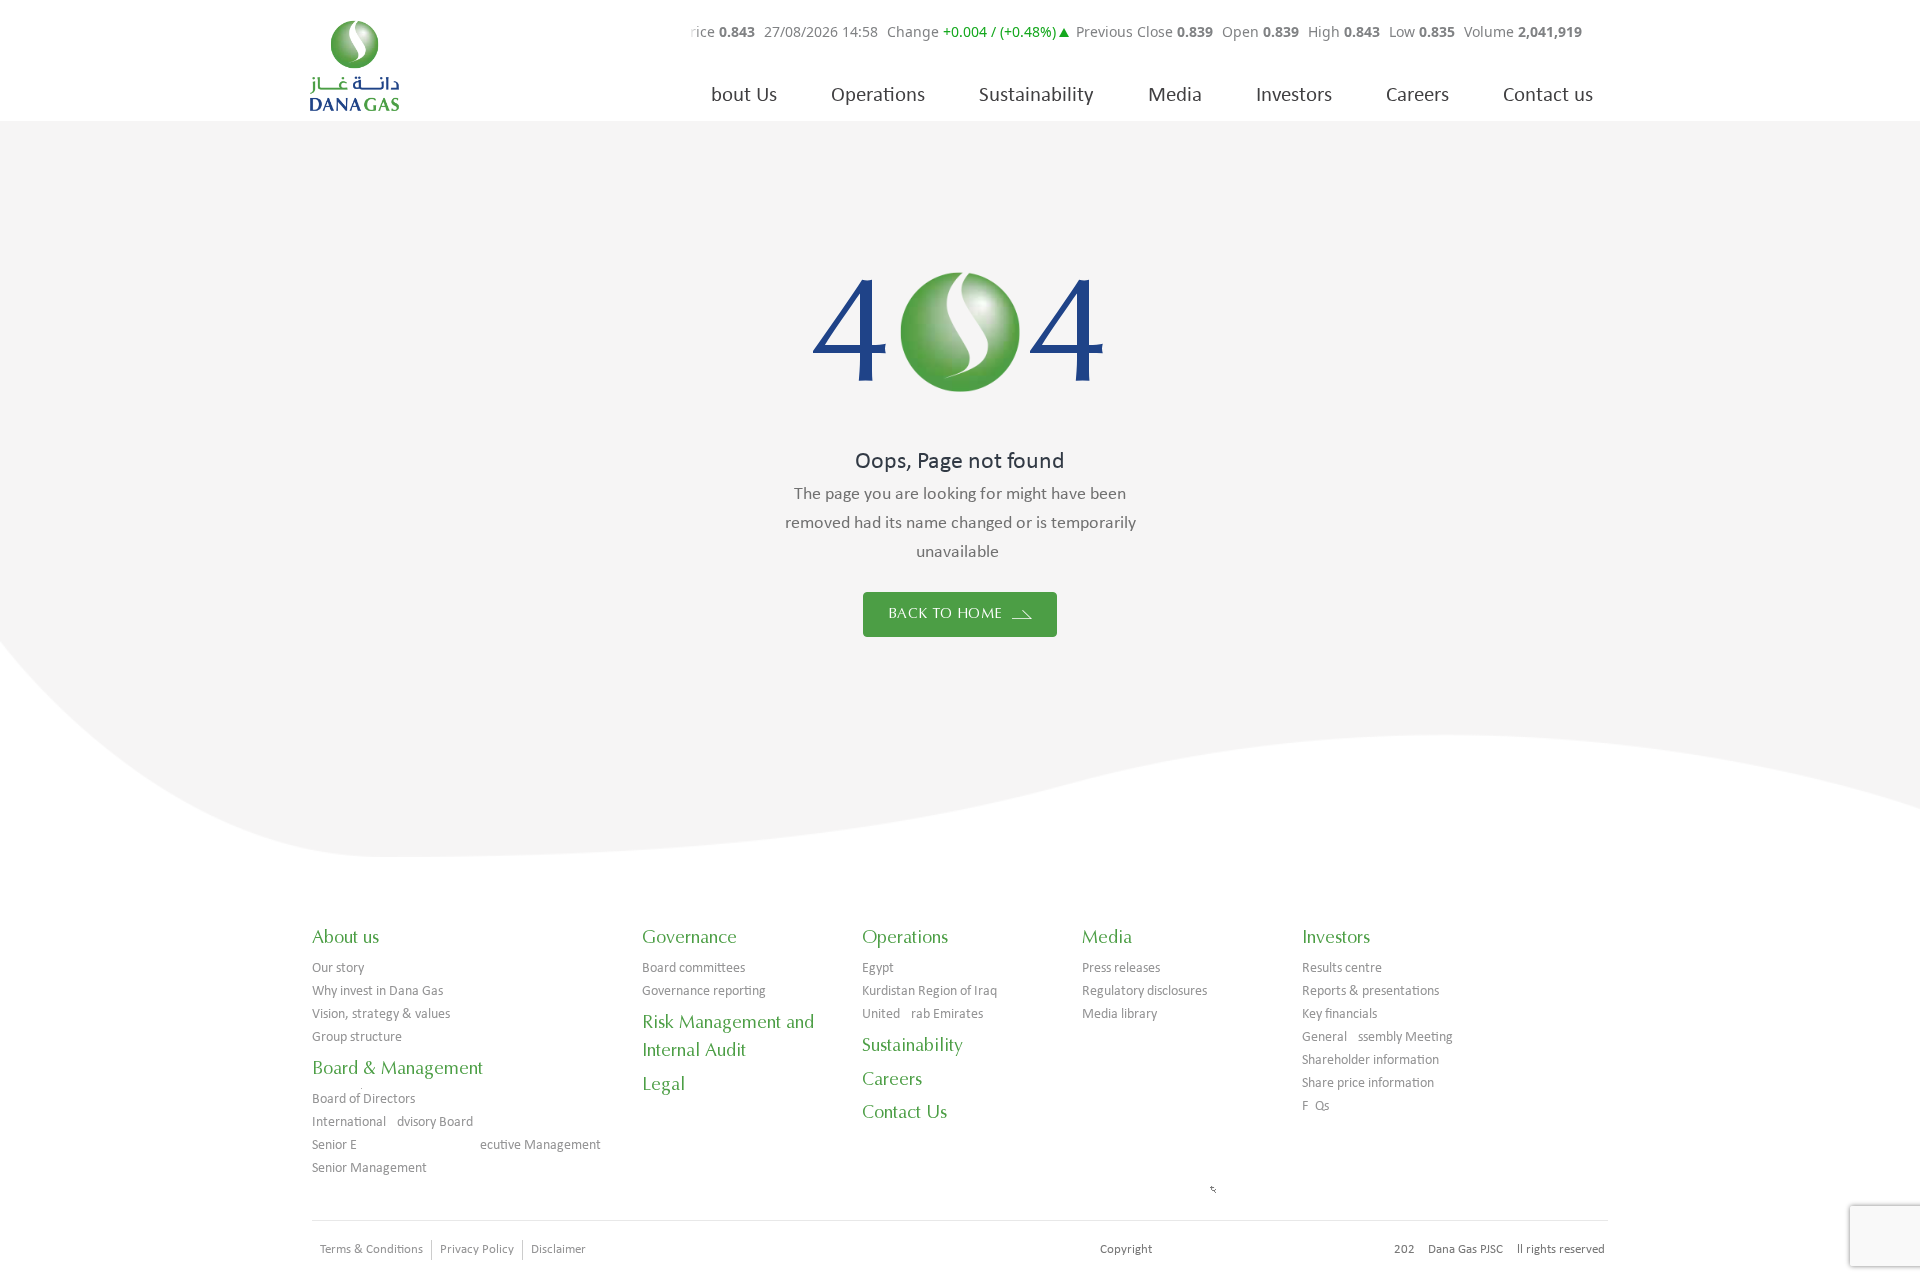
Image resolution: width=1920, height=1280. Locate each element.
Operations (878, 95)
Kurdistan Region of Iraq (929, 991)
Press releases (1121, 968)
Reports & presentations (1370, 991)
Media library (1119, 1014)
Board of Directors (363, 1099)
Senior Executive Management (456, 1145)
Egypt (878, 968)
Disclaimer (558, 1249)
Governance (689, 937)
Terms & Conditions (371, 1249)
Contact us (1548, 95)
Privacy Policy (477, 1249)
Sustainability (1036, 95)
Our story (338, 968)
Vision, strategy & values (381, 1014)
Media (1175, 95)
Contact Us (904, 1112)
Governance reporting (704, 991)
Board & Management (397, 1068)
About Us (738, 95)
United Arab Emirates (922, 1014)
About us (345, 937)
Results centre (1342, 968)
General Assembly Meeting (1377, 1037)
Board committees (693, 968)
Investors (1294, 95)
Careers (1417, 95)
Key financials (1339, 1014)
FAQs (1315, 1106)
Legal (663, 1084)
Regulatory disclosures (1144, 991)
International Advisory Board (392, 1122)
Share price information (1368, 1083)
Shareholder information (1370, 1060)
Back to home (947, 613)
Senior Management (369, 1168)
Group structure (357, 1037)
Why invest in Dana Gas (377, 991)
